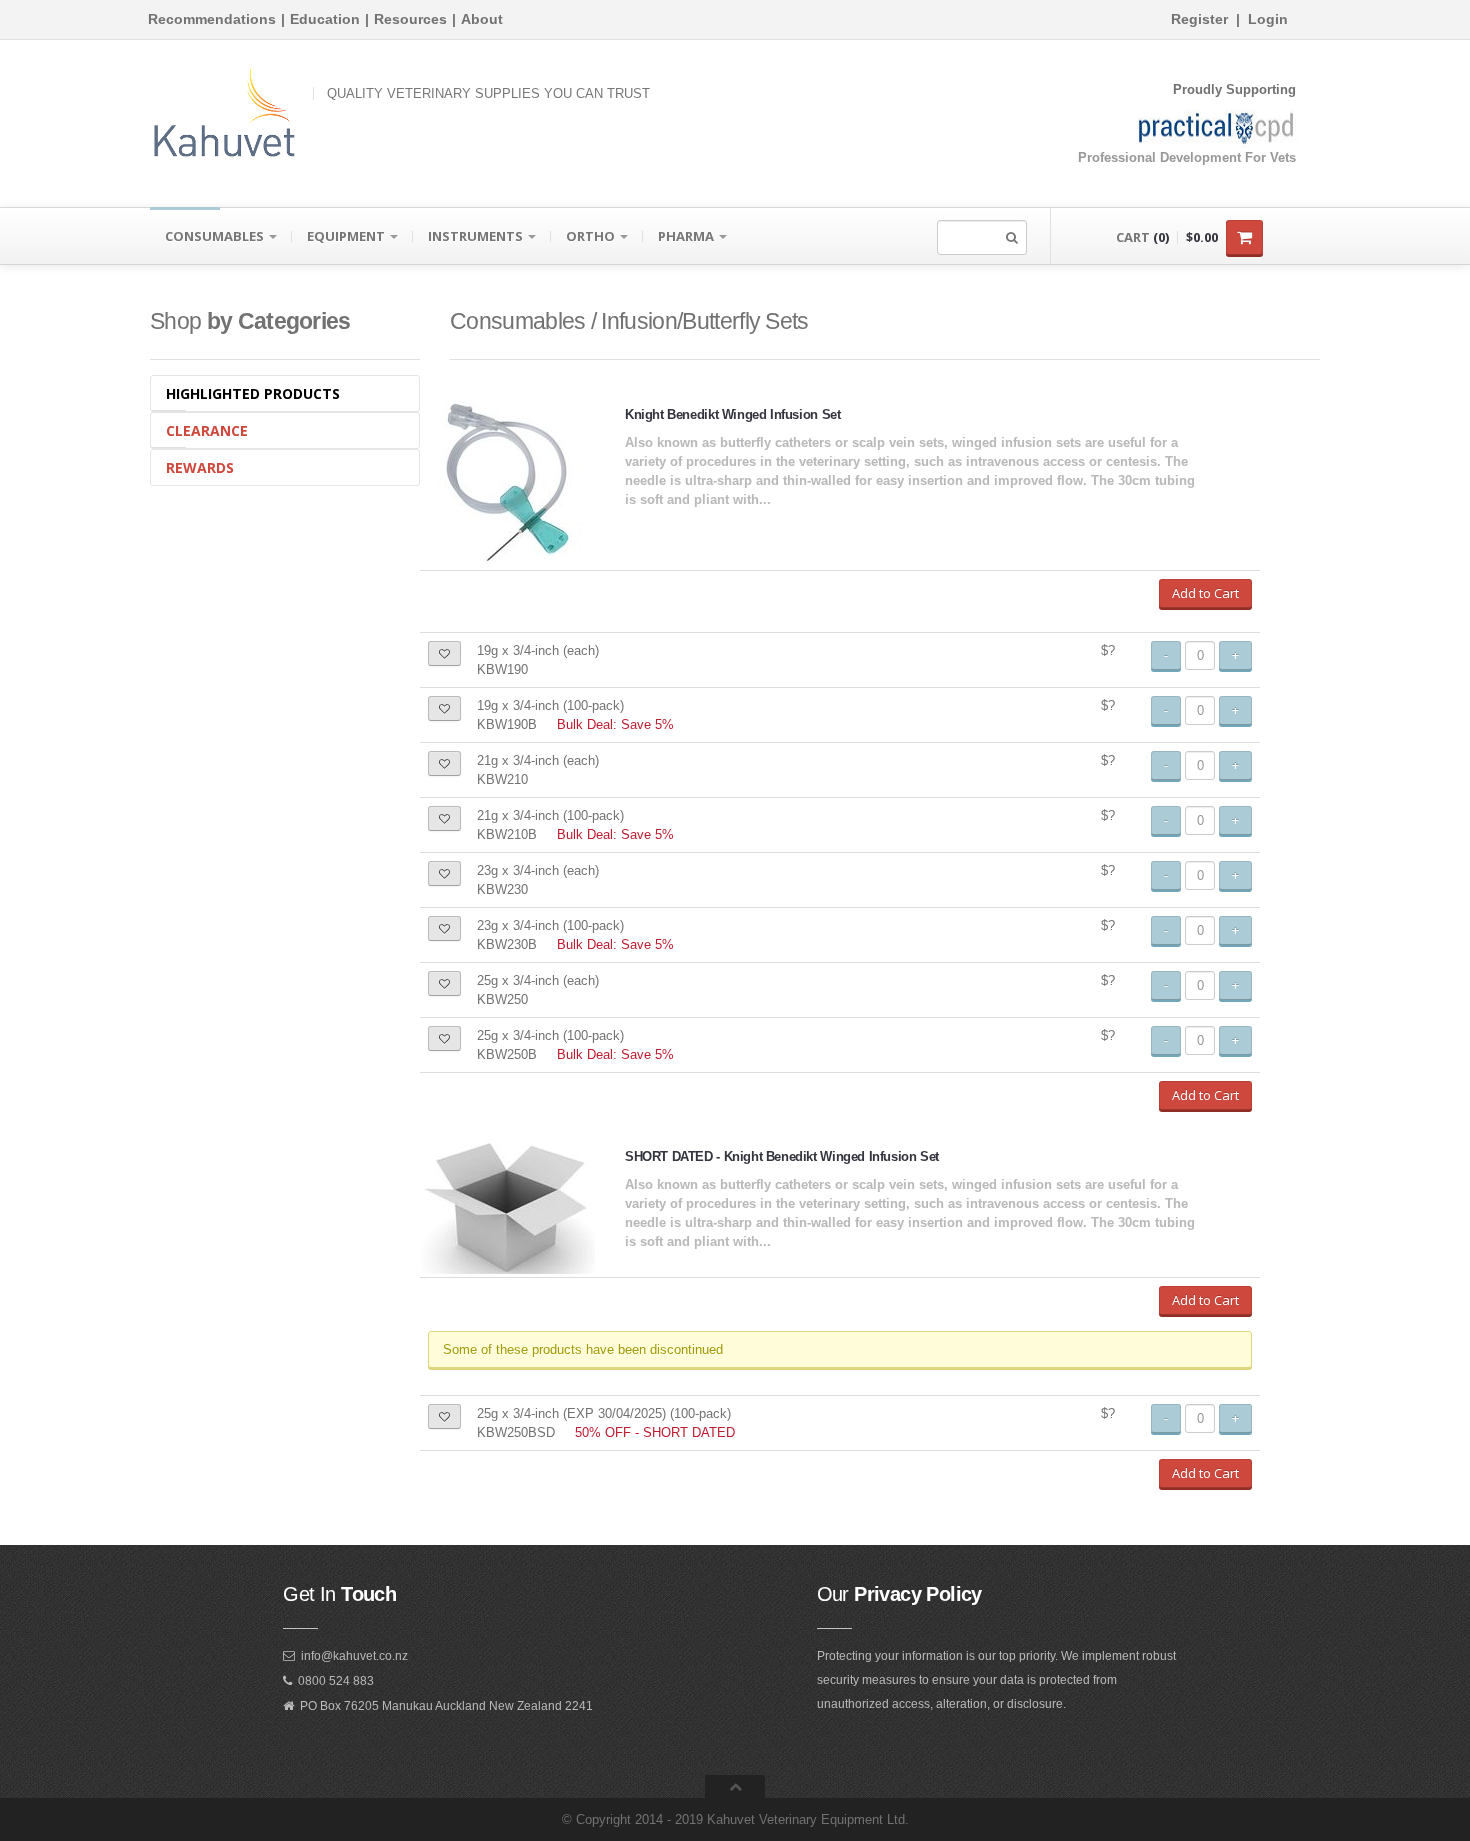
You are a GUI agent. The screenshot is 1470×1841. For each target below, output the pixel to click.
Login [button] (1268, 19)
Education (325, 19)
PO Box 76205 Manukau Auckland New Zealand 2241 (446, 1706)
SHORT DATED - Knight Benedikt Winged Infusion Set (782, 1156)
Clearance (207, 430)
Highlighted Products (253, 393)
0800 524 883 (336, 1681)
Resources (410, 19)
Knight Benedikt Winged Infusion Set (732, 414)
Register (1199, 19)
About (482, 19)
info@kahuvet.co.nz (354, 1656)
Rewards (200, 467)
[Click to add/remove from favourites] (444, 653)
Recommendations (212, 19)
